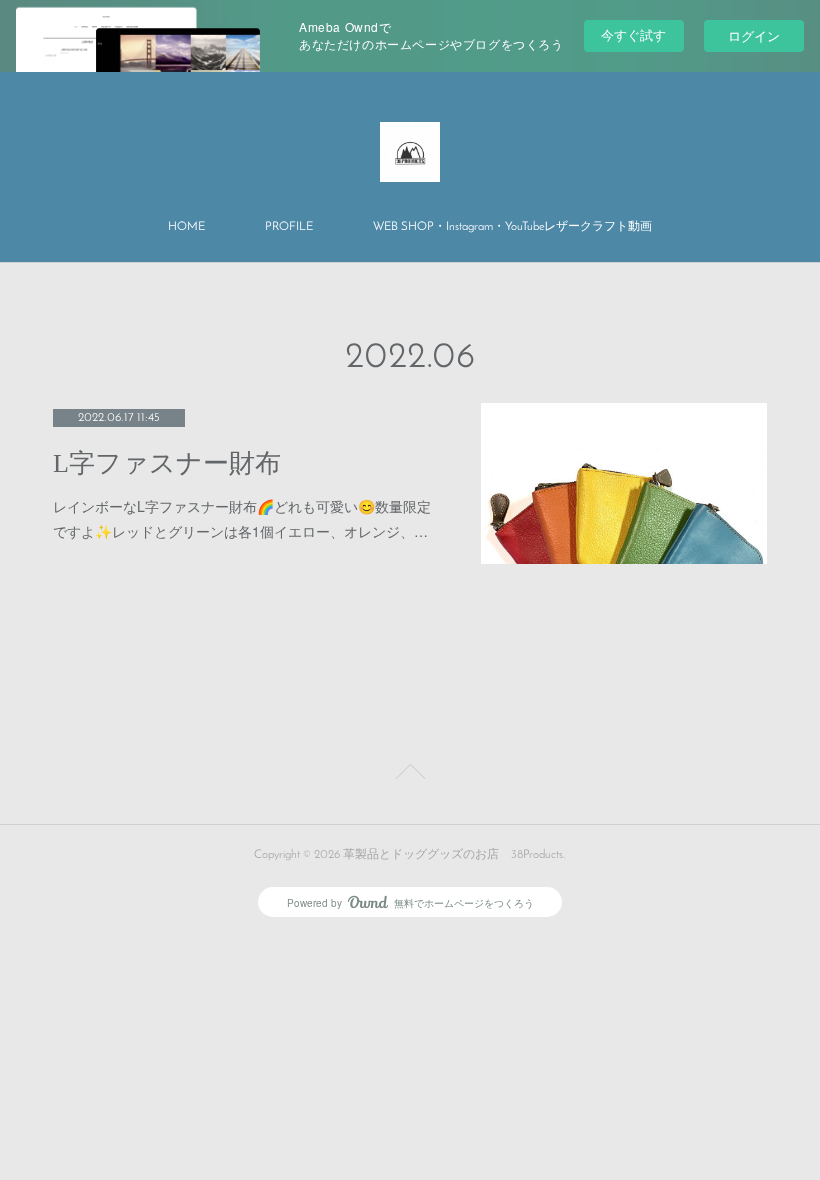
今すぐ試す (633, 34)
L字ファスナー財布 (167, 463)
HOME (186, 227)
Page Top (410, 775)
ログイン (754, 35)
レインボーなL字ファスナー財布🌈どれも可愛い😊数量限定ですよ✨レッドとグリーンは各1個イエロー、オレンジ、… (242, 518)
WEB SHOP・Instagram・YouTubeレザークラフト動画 (512, 227)
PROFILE (289, 227)
